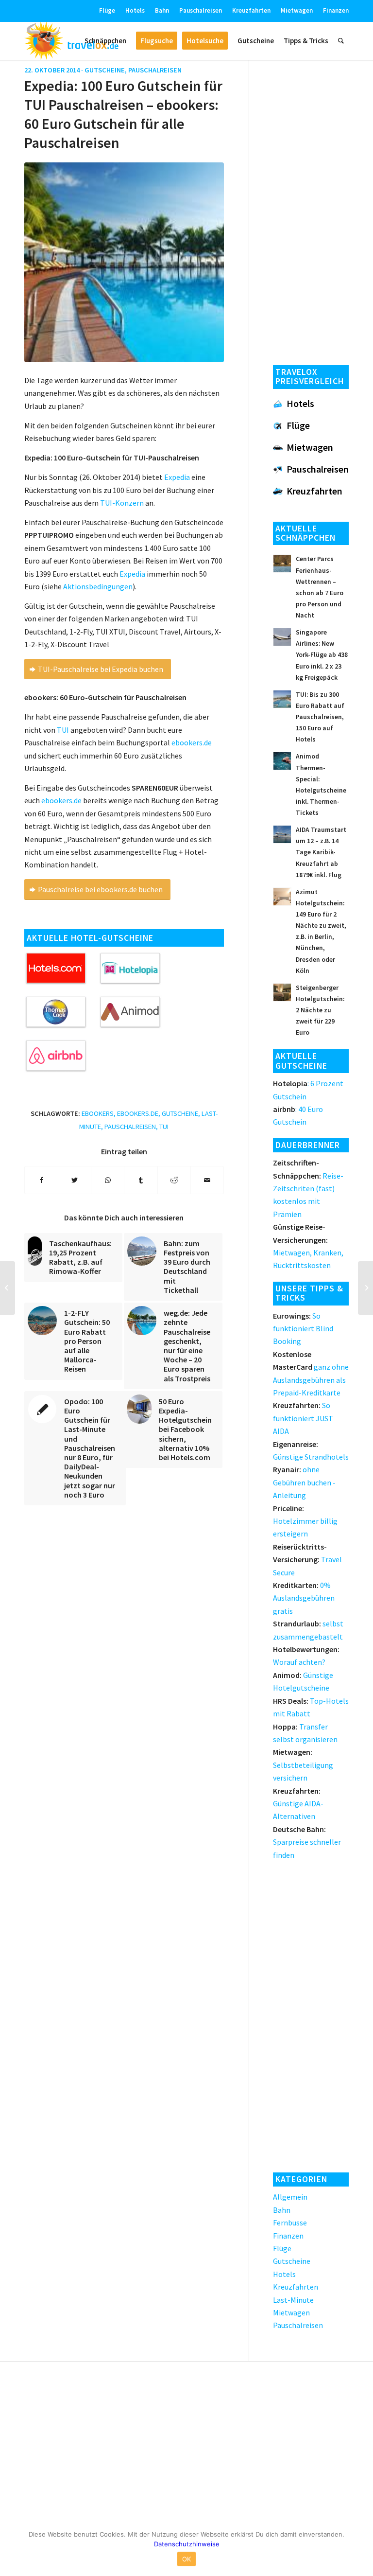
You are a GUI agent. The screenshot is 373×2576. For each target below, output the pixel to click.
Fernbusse (290, 2223)
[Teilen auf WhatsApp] (108, 1180)
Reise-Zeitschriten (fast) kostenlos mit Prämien (308, 1188)
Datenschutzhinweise (187, 2544)
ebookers (98, 1113)
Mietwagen (297, 10)
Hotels (135, 10)
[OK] (361, 2549)
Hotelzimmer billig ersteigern (305, 1521)
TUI (63, 730)
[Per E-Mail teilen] (207, 1180)
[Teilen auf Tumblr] (141, 1180)
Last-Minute (293, 2300)
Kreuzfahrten (251, 10)
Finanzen (336, 10)
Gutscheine (105, 70)
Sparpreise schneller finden (307, 1842)
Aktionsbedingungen (98, 586)
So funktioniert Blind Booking (303, 1329)
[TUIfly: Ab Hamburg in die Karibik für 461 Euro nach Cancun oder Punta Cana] (365, 1288)
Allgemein (290, 2197)
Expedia (132, 574)
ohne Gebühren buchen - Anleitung (304, 1482)
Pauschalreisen (201, 10)
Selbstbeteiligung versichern (303, 1765)
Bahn (162, 10)
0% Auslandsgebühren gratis (304, 1598)
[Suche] (341, 41)
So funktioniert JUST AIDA (303, 1418)
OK (187, 2559)
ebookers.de (192, 742)
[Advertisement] (311, 210)
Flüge (107, 10)
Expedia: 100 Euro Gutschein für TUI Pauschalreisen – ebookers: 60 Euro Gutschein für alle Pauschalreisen (123, 114)
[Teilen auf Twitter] (75, 1180)
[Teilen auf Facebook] (41, 1180)
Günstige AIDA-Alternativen (298, 1804)
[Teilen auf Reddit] (174, 1180)
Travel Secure (307, 1560)
